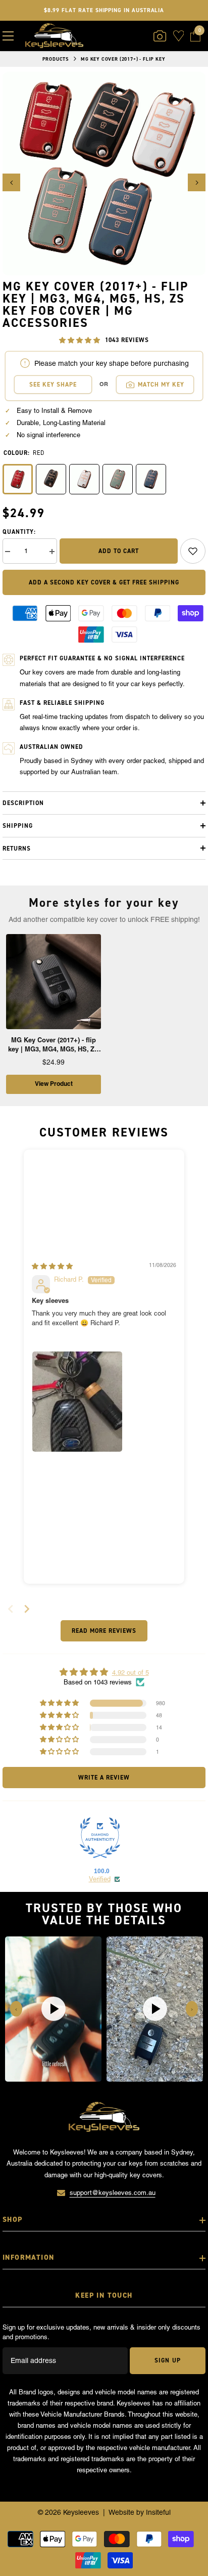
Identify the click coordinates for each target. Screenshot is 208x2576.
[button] (11, 182)
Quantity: (19, 532)
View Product (54, 1084)
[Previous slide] (16, 2009)
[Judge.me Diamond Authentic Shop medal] (100, 1838)
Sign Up (167, 2360)
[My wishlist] (179, 36)
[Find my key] (160, 36)
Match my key (161, 385)
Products (56, 59)
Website (121, 2512)
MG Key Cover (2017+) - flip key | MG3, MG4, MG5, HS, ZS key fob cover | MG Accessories (54, 1045)
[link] (193, 551)
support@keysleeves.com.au (113, 2193)
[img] (52, 1266)
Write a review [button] (104, 1778)
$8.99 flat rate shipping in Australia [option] (104, 10)
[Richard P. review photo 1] (77, 1402)
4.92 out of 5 (131, 1673)
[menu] (8, 36)
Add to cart (119, 551)
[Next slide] (27, 1609)
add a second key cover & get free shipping (104, 582)
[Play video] (54, 2009)
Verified (100, 1879)
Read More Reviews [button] (104, 1631)
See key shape (53, 385)
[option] (104, 174)
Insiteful (158, 2512)
